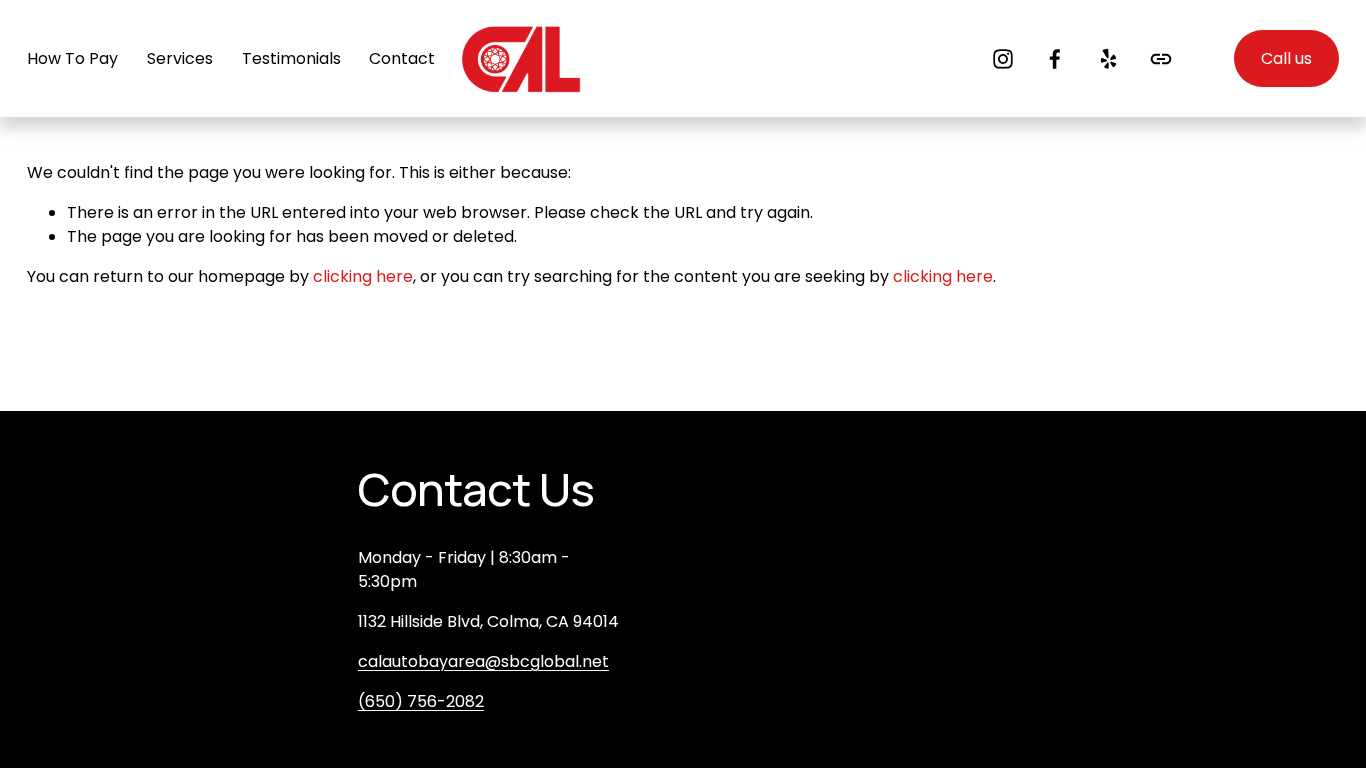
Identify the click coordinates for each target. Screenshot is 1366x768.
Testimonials (291, 58)
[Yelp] (1108, 59)
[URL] (1161, 59)
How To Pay (72, 58)
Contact (402, 58)
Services (180, 58)
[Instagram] (1003, 59)
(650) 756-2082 (421, 701)
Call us (1286, 58)
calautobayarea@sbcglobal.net (483, 661)
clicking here (363, 276)
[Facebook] (1055, 59)
